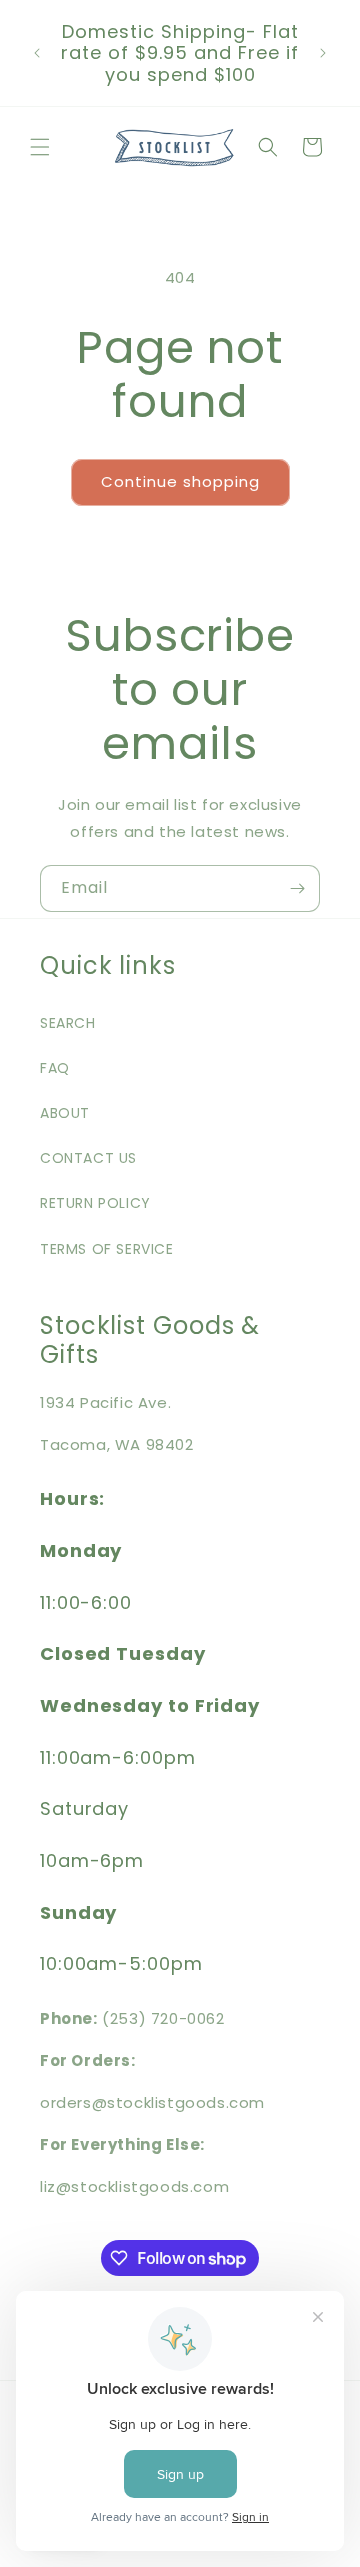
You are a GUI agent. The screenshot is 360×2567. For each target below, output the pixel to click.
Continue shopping (180, 481)
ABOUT (65, 1113)
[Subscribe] (297, 888)
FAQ (55, 1068)
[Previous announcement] (37, 53)
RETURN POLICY (95, 1203)
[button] (40, 147)
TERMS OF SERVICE (107, 1249)
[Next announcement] (323, 53)
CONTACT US (88, 1158)
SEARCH (68, 1023)
